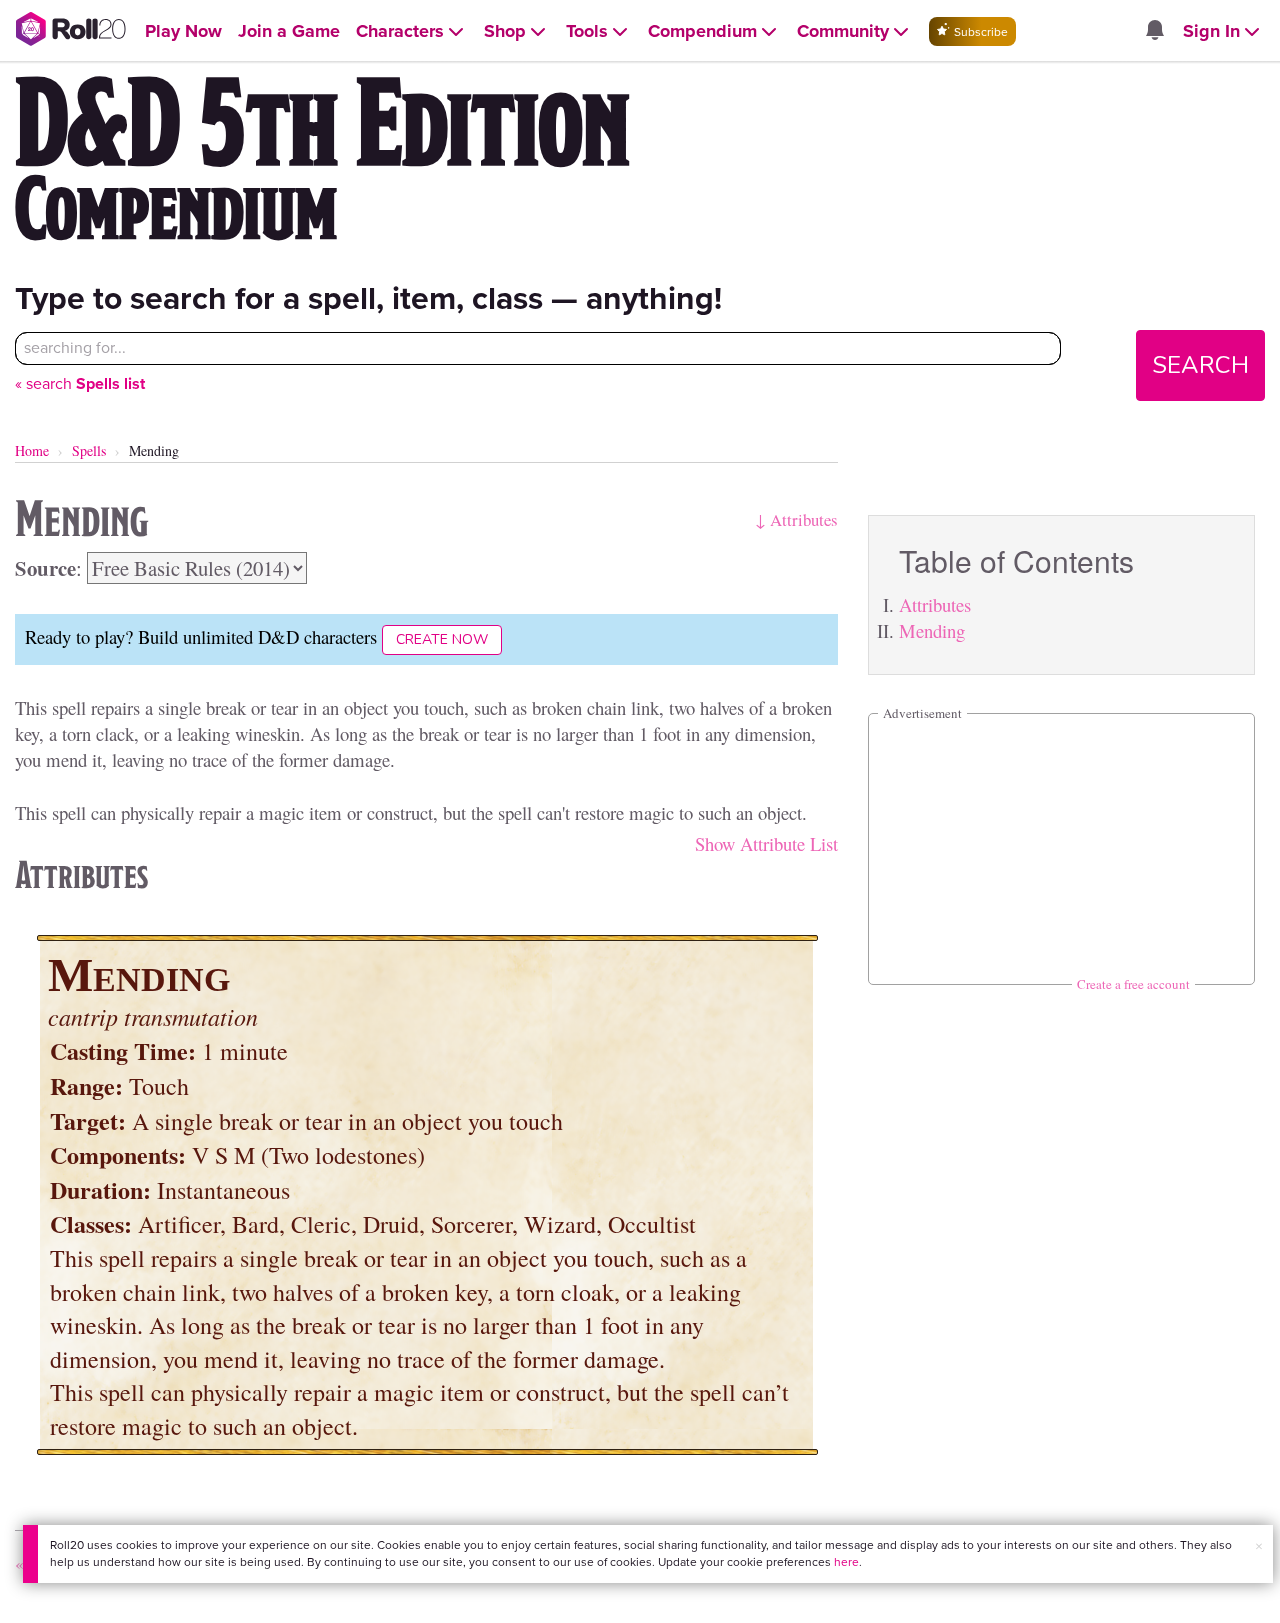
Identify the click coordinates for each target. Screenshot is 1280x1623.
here (846, 1562)
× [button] (1259, 1546)
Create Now (442, 639)
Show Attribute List (766, 843)
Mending (932, 630)
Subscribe (979, 32)
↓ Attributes (796, 519)
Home (32, 450)
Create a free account (1133, 984)
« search (80, 383)
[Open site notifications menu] (1154, 31)
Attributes (935, 604)
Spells (89, 450)
